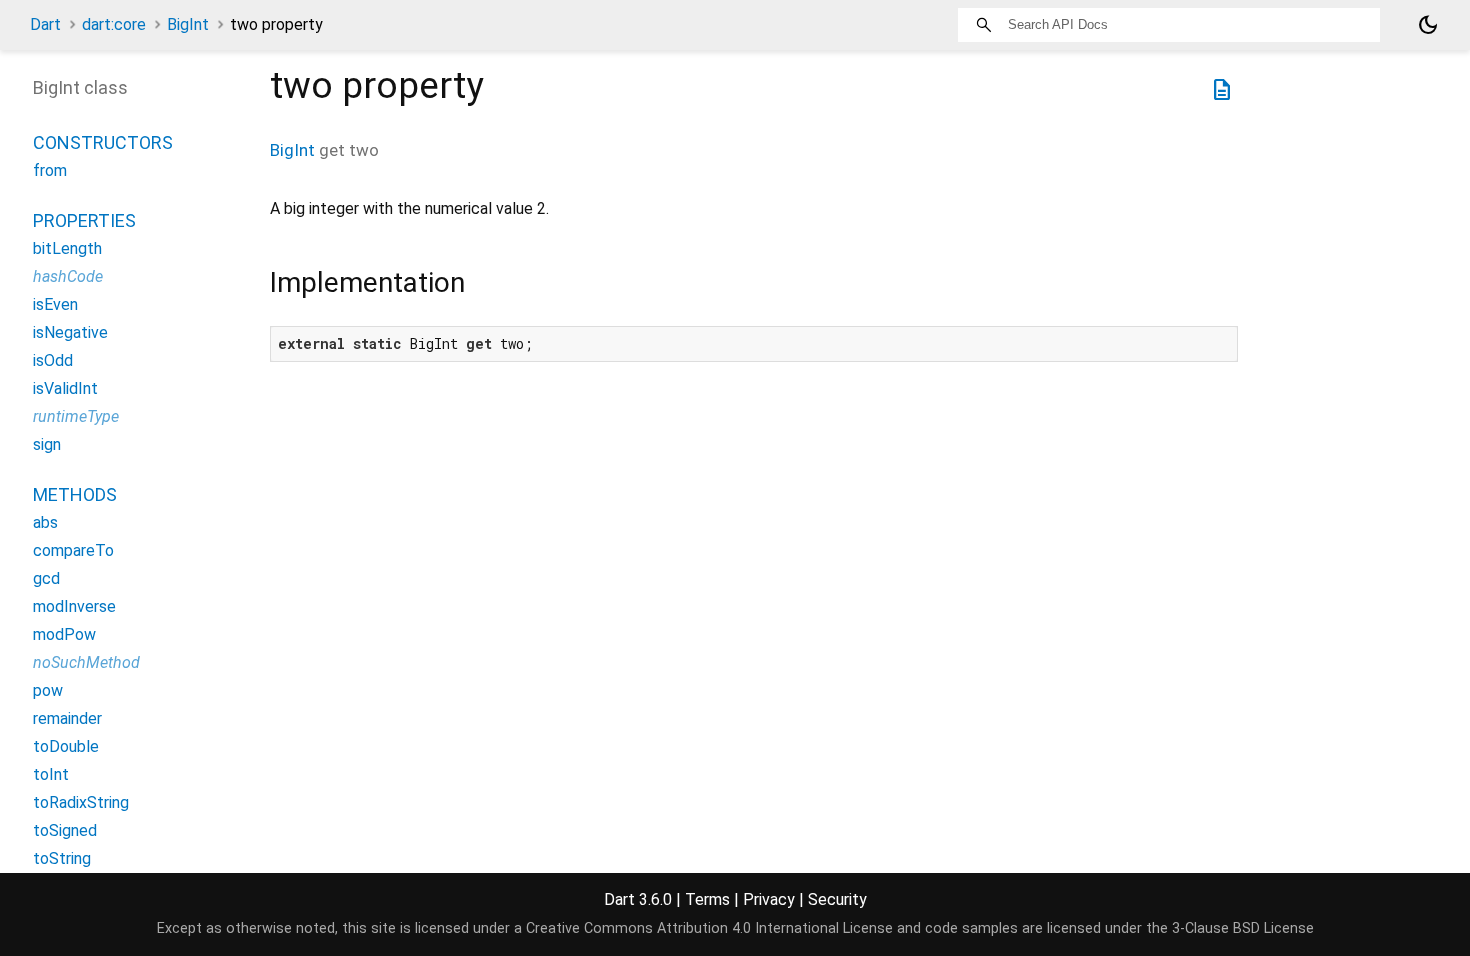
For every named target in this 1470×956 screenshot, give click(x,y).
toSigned (65, 830)
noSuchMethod (86, 662)
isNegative (70, 332)
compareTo (73, 550)
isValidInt (65, 388)
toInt (51, 774)
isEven (55, 304)
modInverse (74, 606)
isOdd (53, 360)
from (50, 170)
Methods (75, 494)
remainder (67, 718)
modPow (64, 634)
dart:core (114, 24)
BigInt (188, 24)
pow (48, 690)
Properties (84, 220)
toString (62, 858)
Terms (707, 899)
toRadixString (81, 802)
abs (45, 522)
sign (47, 444)
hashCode (68, 276)
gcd (46, 578)
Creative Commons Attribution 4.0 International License (709, 928)
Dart (45, 24)
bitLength (67, 248)
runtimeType (76, 416)
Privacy (769, 899)
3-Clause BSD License (1243, 928)
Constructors (103, 142)
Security (837, 899)
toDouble (66, 746)
